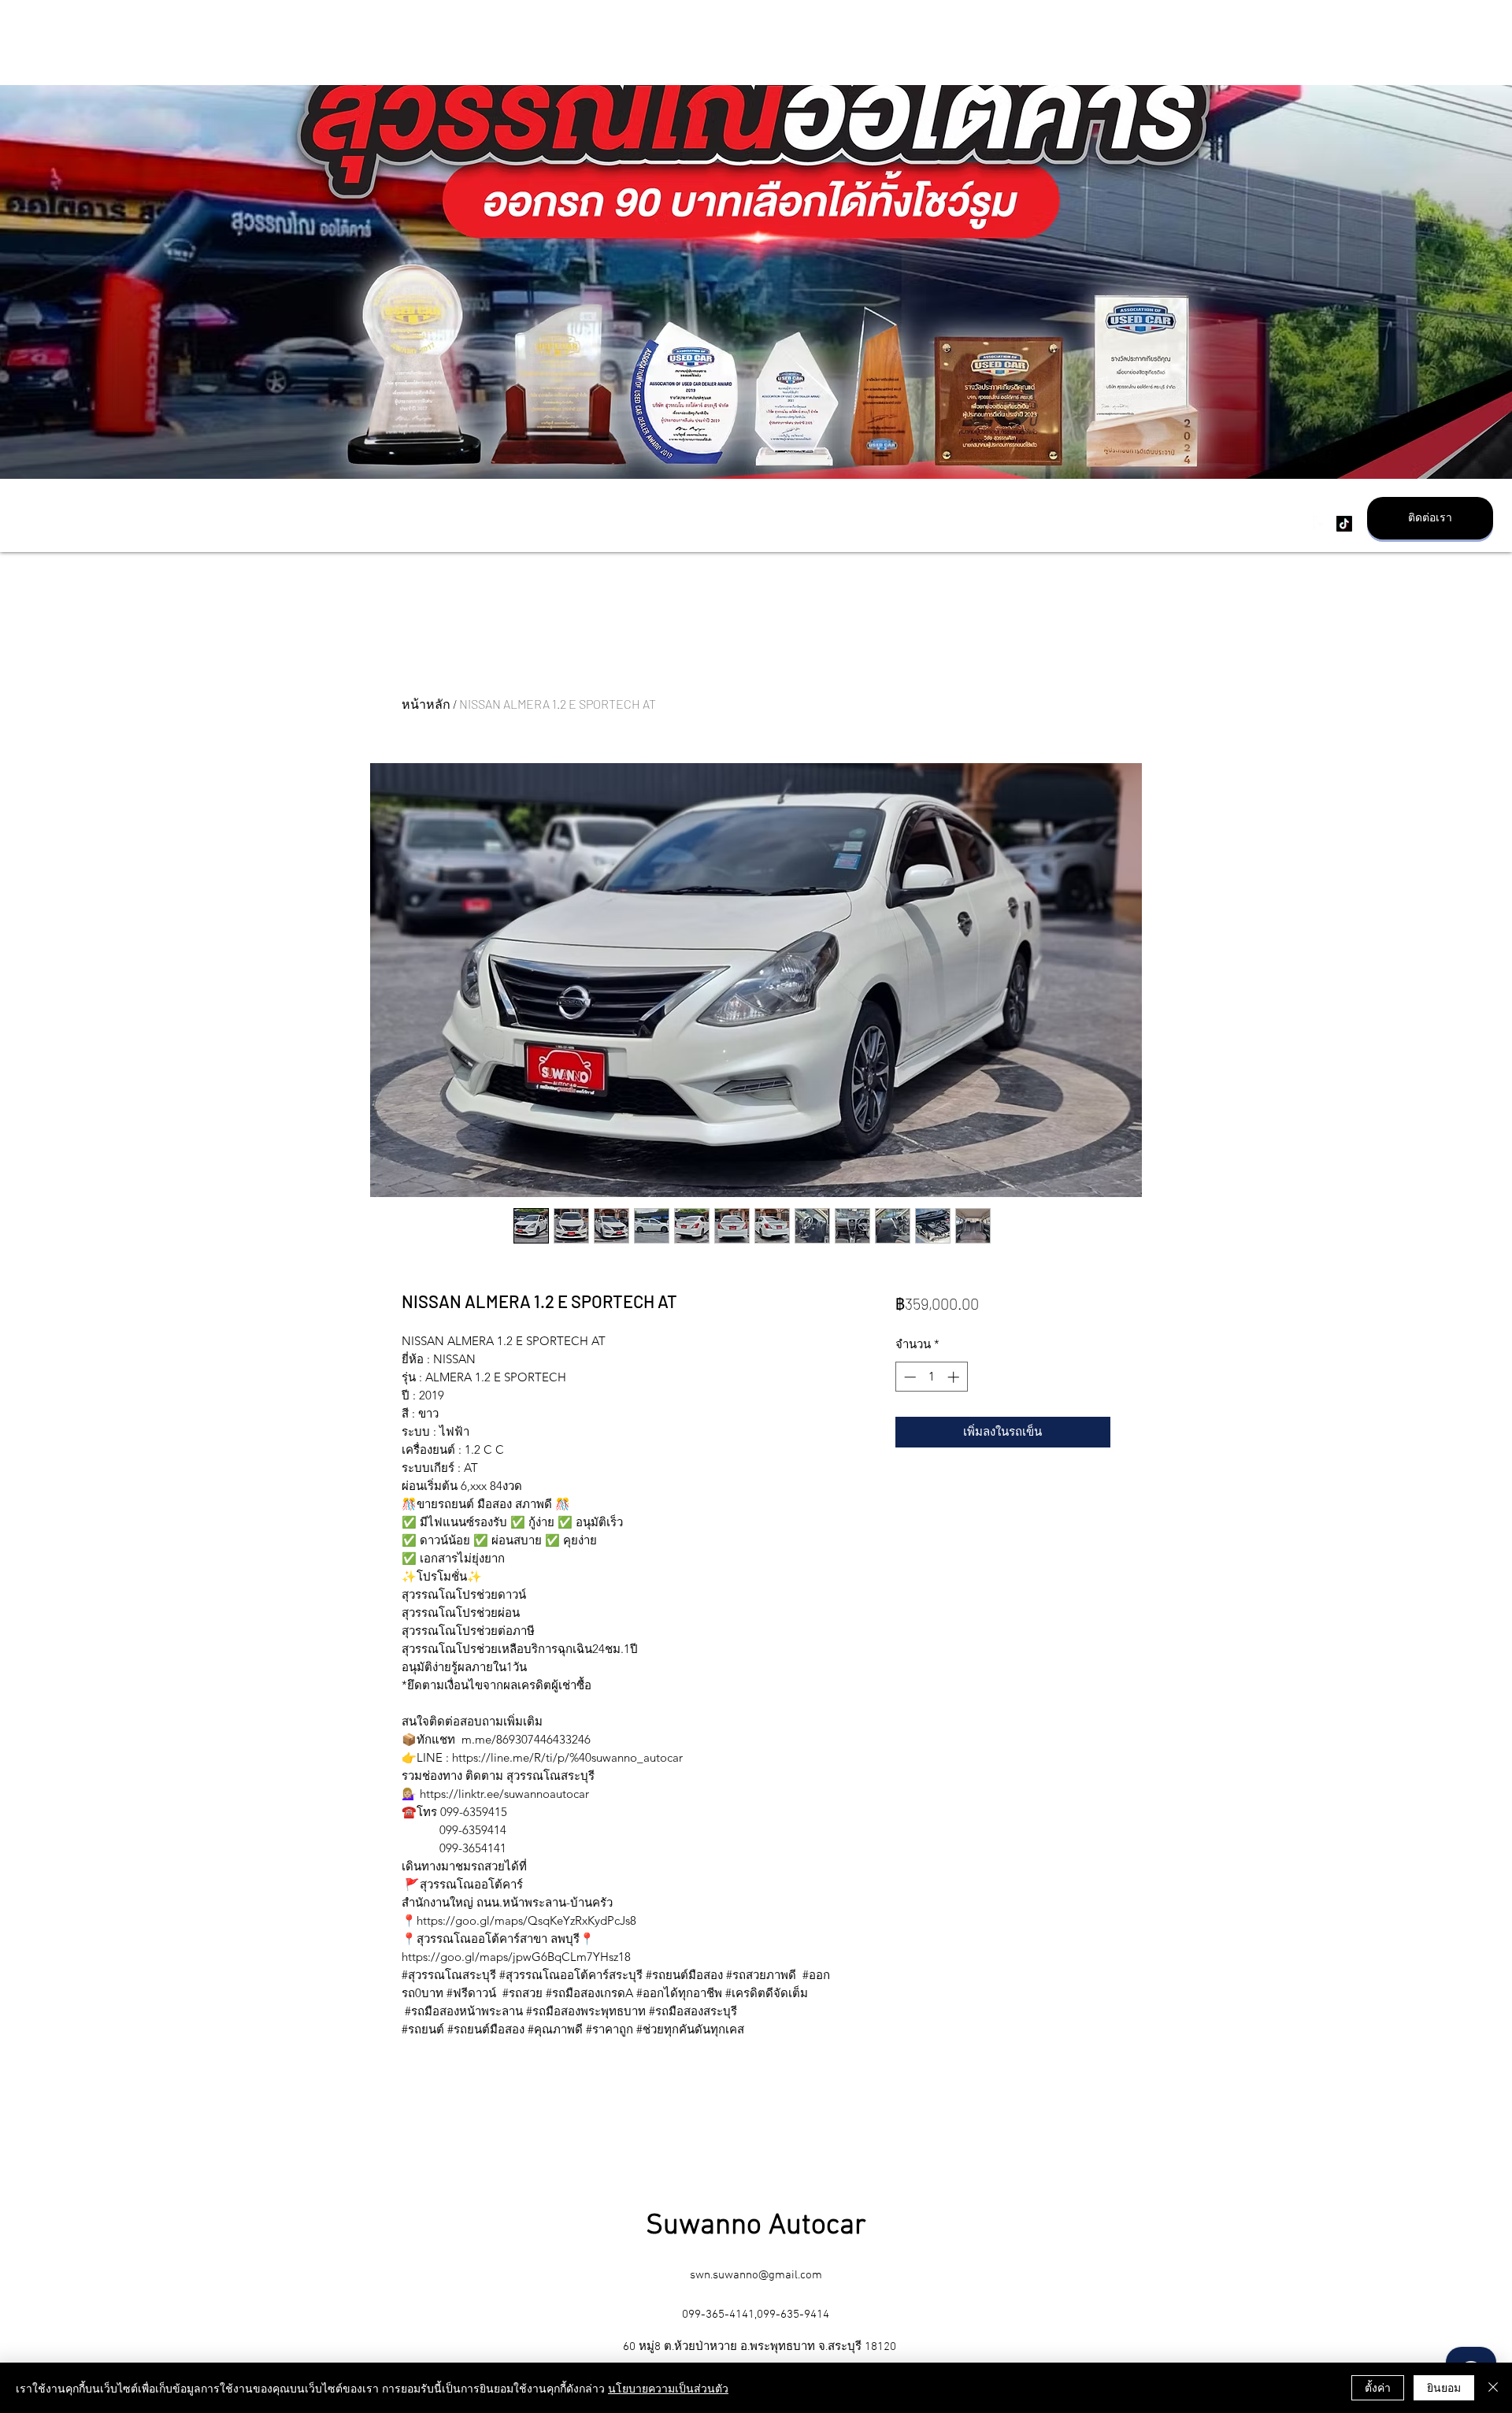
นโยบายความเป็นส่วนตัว (668, 2388)
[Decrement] (908, 1377)
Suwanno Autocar (756, 2226)
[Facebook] (1321, 524)
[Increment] (955, 1377)
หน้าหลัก (426, 704)
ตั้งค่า (1378, 2387)
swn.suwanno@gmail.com (756, 2275)
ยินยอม (1444, 2387)
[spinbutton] (931, 1377)
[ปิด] (1493, 2388)
